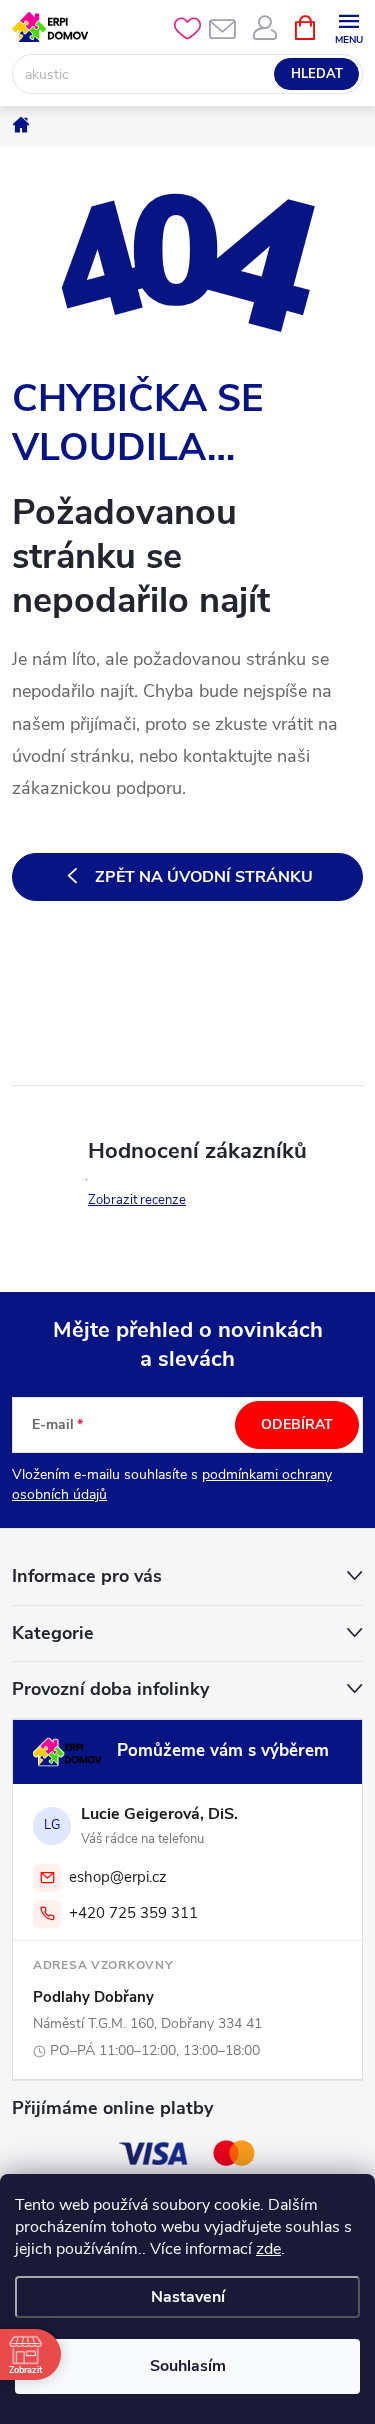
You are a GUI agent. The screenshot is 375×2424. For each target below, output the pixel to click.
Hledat (317, 74)
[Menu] (348, 26)
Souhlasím (188, 2366)
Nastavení (188, 2297)
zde (268, 2249)
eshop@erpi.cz (118, 1877)
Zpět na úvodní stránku (204, 877)
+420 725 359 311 (133, 1913)
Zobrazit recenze (137, 1200)
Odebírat (297, 1424)
